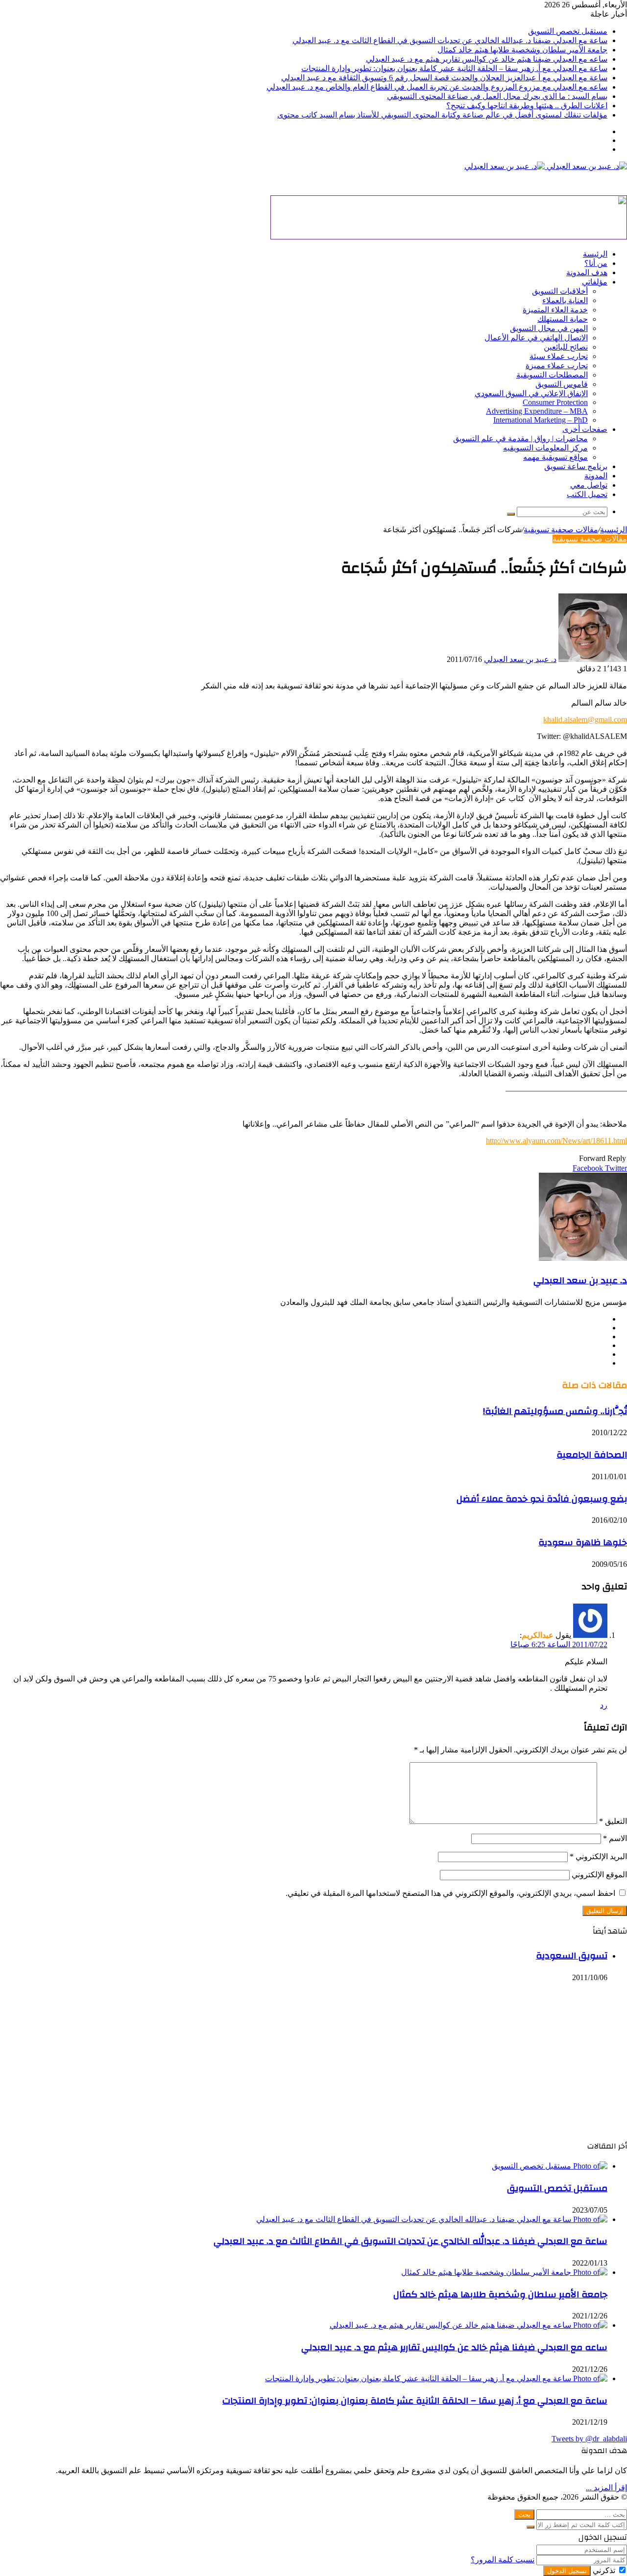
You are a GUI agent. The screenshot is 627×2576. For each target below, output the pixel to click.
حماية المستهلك (563, 319)
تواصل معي (589, 485)
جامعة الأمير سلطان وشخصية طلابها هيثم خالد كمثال (522, 50)
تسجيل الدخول (567, 2571)
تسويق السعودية (572, 1956)
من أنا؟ (596, 263)
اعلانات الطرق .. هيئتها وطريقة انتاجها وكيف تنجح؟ (527, 106)
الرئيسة (595, 254)
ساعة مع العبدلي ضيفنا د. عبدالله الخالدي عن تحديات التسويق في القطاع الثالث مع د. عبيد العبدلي (450, 40)
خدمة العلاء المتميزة (555, 310)
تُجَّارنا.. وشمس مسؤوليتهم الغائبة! (555, 1411)
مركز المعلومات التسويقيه (545, 448)
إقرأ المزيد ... (606, 2488)
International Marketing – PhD (541, 420)
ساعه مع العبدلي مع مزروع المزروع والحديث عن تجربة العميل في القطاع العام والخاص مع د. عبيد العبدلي (437, 87)
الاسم (615, 1838)
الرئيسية (614, 530)
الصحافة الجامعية (592, 1455)
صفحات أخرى (585, 429)
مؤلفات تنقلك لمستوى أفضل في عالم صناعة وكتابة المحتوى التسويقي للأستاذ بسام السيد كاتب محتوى (442, 115)
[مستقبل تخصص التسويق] (550, 2166)
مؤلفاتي (595, 282)
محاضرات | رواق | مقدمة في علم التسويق (520, 438)
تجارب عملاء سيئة (559, 356)
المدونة (596, 476)
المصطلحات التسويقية (552, 375)
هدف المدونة (587, 272)
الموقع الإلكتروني (599, 1875)
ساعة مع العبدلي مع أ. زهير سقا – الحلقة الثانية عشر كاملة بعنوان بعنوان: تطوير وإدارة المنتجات (454, 68)
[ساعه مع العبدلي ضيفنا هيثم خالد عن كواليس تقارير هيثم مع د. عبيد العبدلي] (469, 2325)
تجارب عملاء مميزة (557, 366)
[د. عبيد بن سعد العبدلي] (546, 166)
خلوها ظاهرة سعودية (583, 1542)
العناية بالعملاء (565, 300)
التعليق (613, 1821)
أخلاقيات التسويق (560, 291)
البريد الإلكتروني (598, 1856)
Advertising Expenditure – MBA (537, 411)
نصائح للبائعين (566, 347)
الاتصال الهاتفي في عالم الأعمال (536, 338)
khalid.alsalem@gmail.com (585, 720)
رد (604, 1705)
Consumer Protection (555, 402)
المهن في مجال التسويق (549, 328)
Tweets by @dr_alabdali (589, 2439)
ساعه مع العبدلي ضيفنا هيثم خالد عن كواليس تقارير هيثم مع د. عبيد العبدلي (487, 59)
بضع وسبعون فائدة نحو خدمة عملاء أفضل (542, 1499)
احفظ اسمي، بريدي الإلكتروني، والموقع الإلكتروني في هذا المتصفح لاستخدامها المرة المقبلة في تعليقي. (450, 1893)
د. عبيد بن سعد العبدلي (520, 659)
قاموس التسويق (562, 384)
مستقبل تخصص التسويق (568, 31)
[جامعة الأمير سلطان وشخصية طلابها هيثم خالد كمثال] (504, 2272)
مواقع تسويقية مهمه (555, 457)
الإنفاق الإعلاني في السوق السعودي (531, 393)
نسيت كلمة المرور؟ (503, 2560)
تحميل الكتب (587, 494)
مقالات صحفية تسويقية (561, 530)
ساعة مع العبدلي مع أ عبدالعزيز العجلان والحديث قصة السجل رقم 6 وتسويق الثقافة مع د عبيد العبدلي (444, 78)
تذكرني (604, 2570)
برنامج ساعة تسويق (576, 466)
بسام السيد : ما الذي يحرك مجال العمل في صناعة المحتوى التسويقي (497, 96)
